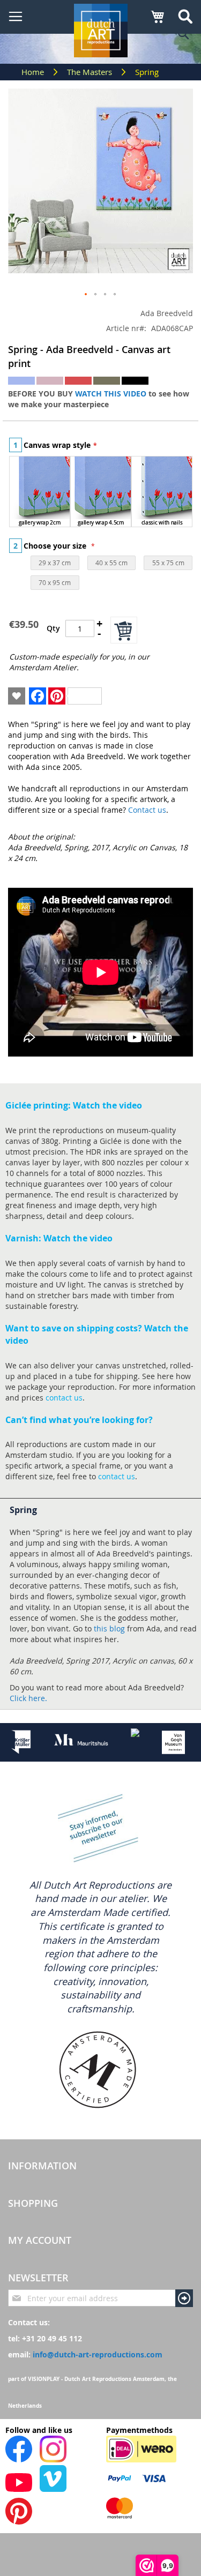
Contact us (147, 810)
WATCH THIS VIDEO (111, 394)
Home (34, 72)
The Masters (91, 72)
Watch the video (107, 1105)
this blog (109, 1628)
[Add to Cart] (124, 630)
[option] (40, 492)
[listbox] (101, 493)
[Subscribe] (184, 2298)
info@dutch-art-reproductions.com (98, 2354)
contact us (64, 1398)
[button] (86, 295)
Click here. (28, 1698)
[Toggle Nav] (16, 17)
